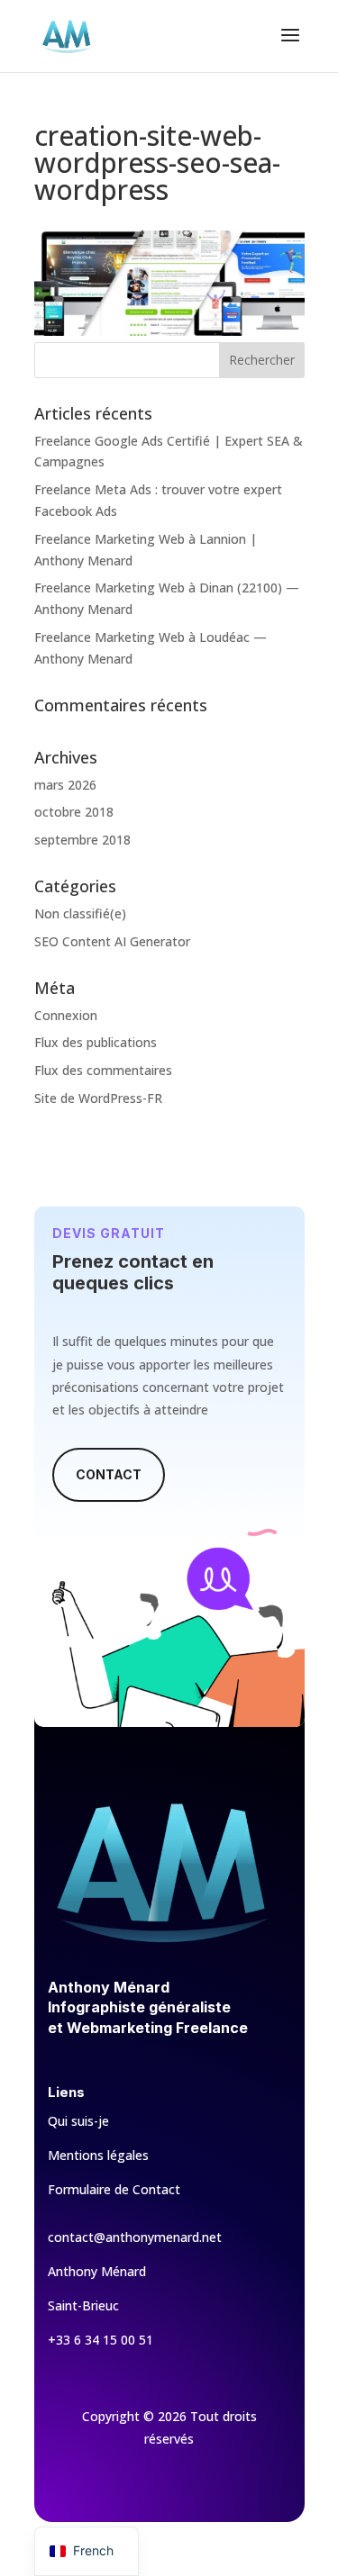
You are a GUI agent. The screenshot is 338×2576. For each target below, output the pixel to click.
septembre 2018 (82, 840)
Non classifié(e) (80, 913)
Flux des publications (96, 1042)
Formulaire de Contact (114, 2189)
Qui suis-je (78, 2121)
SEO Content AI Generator (112, 941)
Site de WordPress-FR (98, 1098)
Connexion (66, 1015)
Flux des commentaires (103, 1070)
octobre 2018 (74, 812)
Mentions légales (98, 2155)
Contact (109, 1474)
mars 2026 (65, 785)
